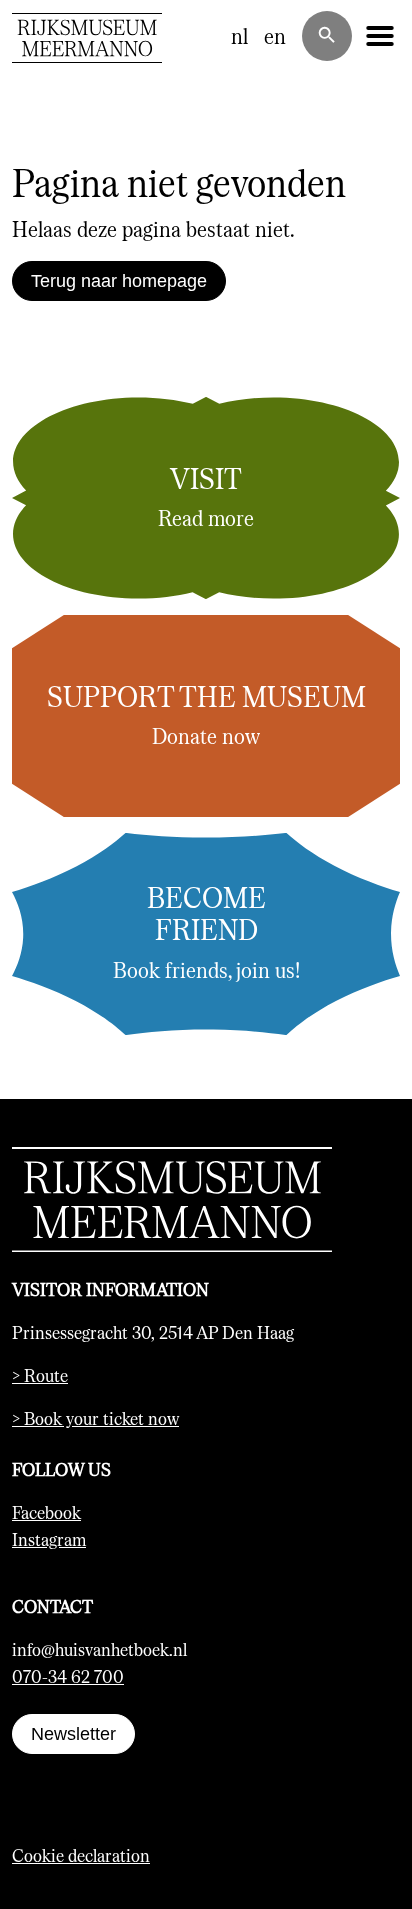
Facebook (46, 1512)
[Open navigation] (380, 36)
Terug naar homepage (119, 281)
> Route (40, 1375)
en (275, 35)
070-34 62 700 (68, 1676)
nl (239, 35)
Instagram (49, 1539)
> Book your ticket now (95, 1418)
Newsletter (73, 1734)
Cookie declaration (81, 1855)
